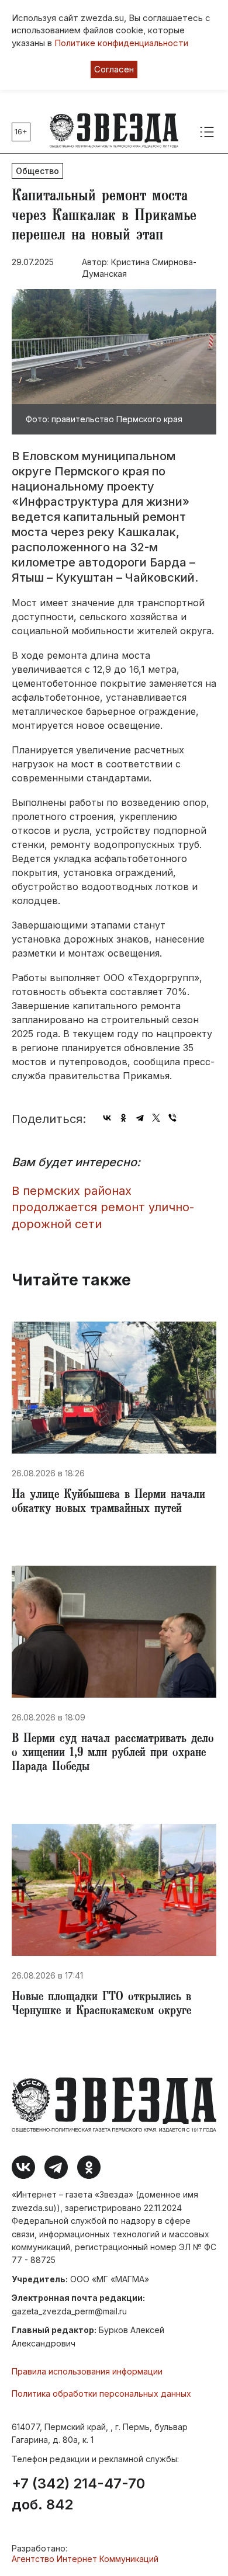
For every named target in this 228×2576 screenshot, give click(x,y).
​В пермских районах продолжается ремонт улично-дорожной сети (103, 1207)
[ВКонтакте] (107, 1118)
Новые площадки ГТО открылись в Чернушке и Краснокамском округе (101, 2005)
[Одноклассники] (123, 1118)
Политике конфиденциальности (121, 43)
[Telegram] (140, 1118)
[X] (156, 1118)
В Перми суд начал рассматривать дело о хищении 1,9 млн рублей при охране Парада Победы (113, 1754)
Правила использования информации (87, 2371)
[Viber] (172, 1118)
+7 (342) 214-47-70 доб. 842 (78, 2494)
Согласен (114, 69)
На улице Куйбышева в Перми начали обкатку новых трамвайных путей (108, 1503)
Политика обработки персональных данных (101, 2394)
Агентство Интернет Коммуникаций (85, 2559)
